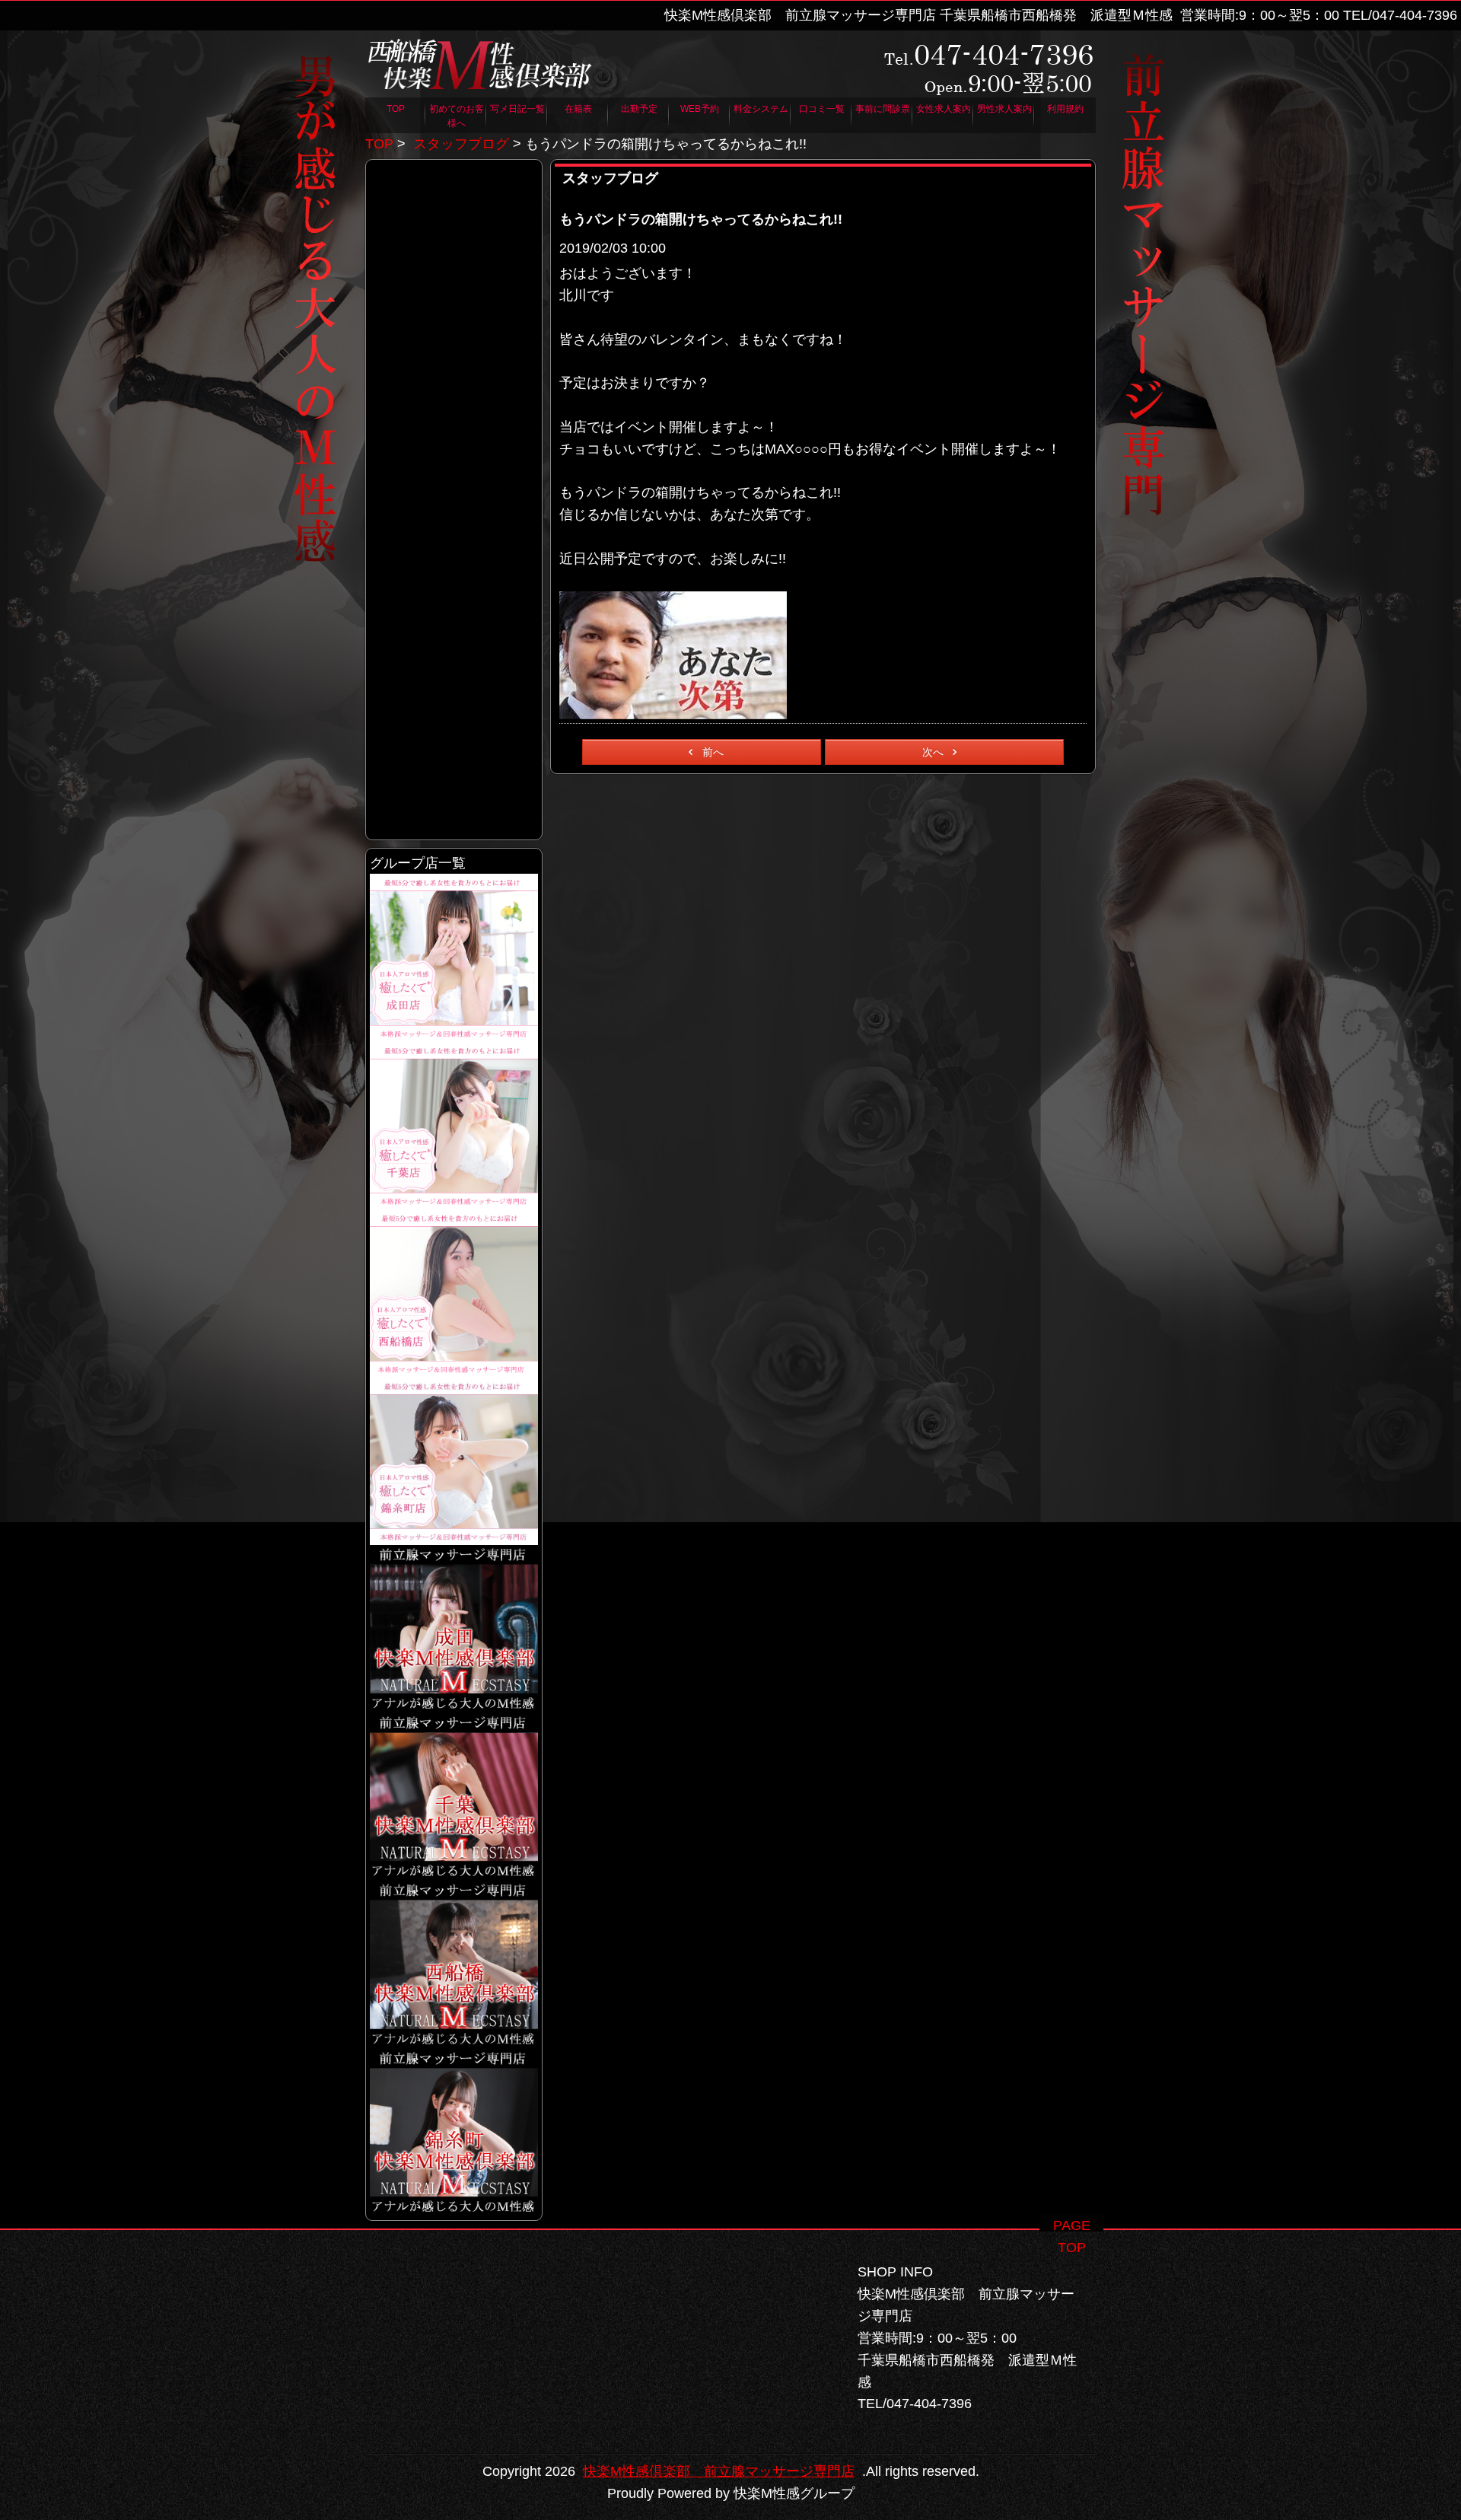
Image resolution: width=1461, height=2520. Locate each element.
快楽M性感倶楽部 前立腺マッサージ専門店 (719, 2471)
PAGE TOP (1072, 2225)
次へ (933, 752)
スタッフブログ (461, 144)
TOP (379, 144)
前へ (713, 752)
